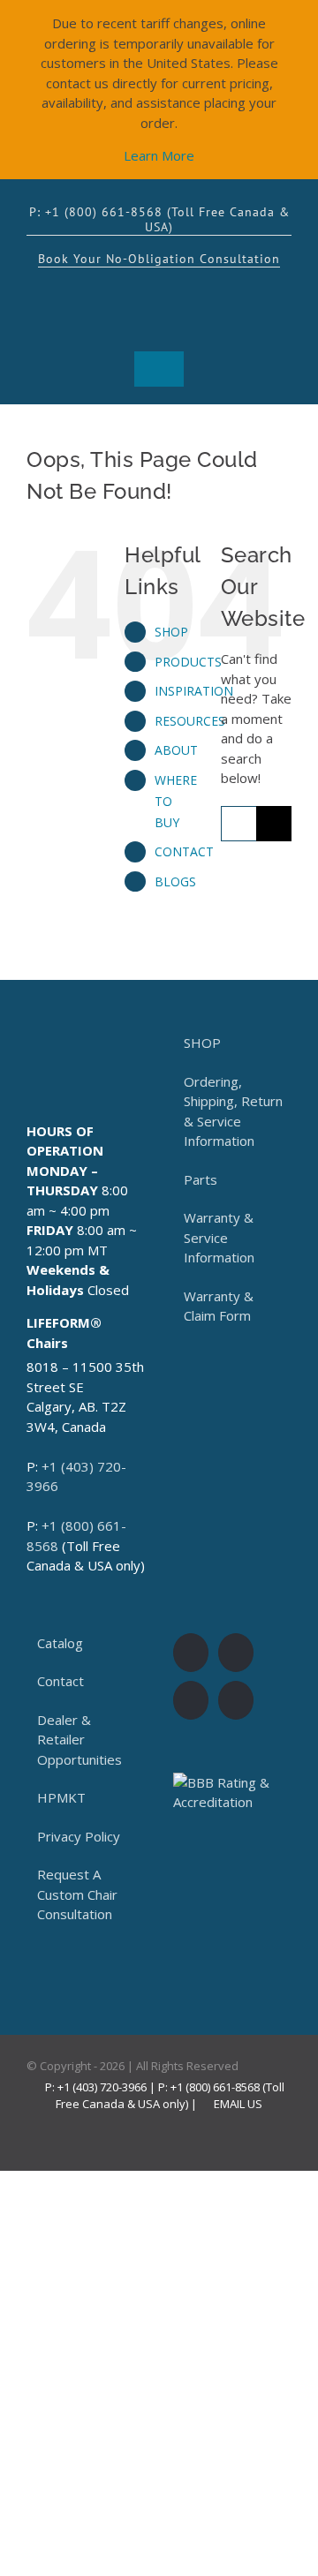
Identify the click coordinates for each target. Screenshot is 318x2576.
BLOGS (175, 881)
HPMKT (61, 1797)
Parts (201, 1179)
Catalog (60, 1643)
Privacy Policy (79, 1836)
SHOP (171, 632)
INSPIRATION (194, 691)
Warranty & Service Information (219, 1237)
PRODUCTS (188, 662)
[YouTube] (191, 1700)
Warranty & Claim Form (219, 1306)
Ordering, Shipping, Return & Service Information (233, 1111)
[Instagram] (236, 1653)
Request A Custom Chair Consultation (77, 1894)
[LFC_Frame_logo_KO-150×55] (159, 291)
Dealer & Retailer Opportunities (79, 1740)
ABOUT (176, 750)
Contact (61, 1681)
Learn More (159, 155)
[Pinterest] (236, 1700)
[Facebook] (191, 1653)
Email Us (235, 2104)
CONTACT (184, 851)
